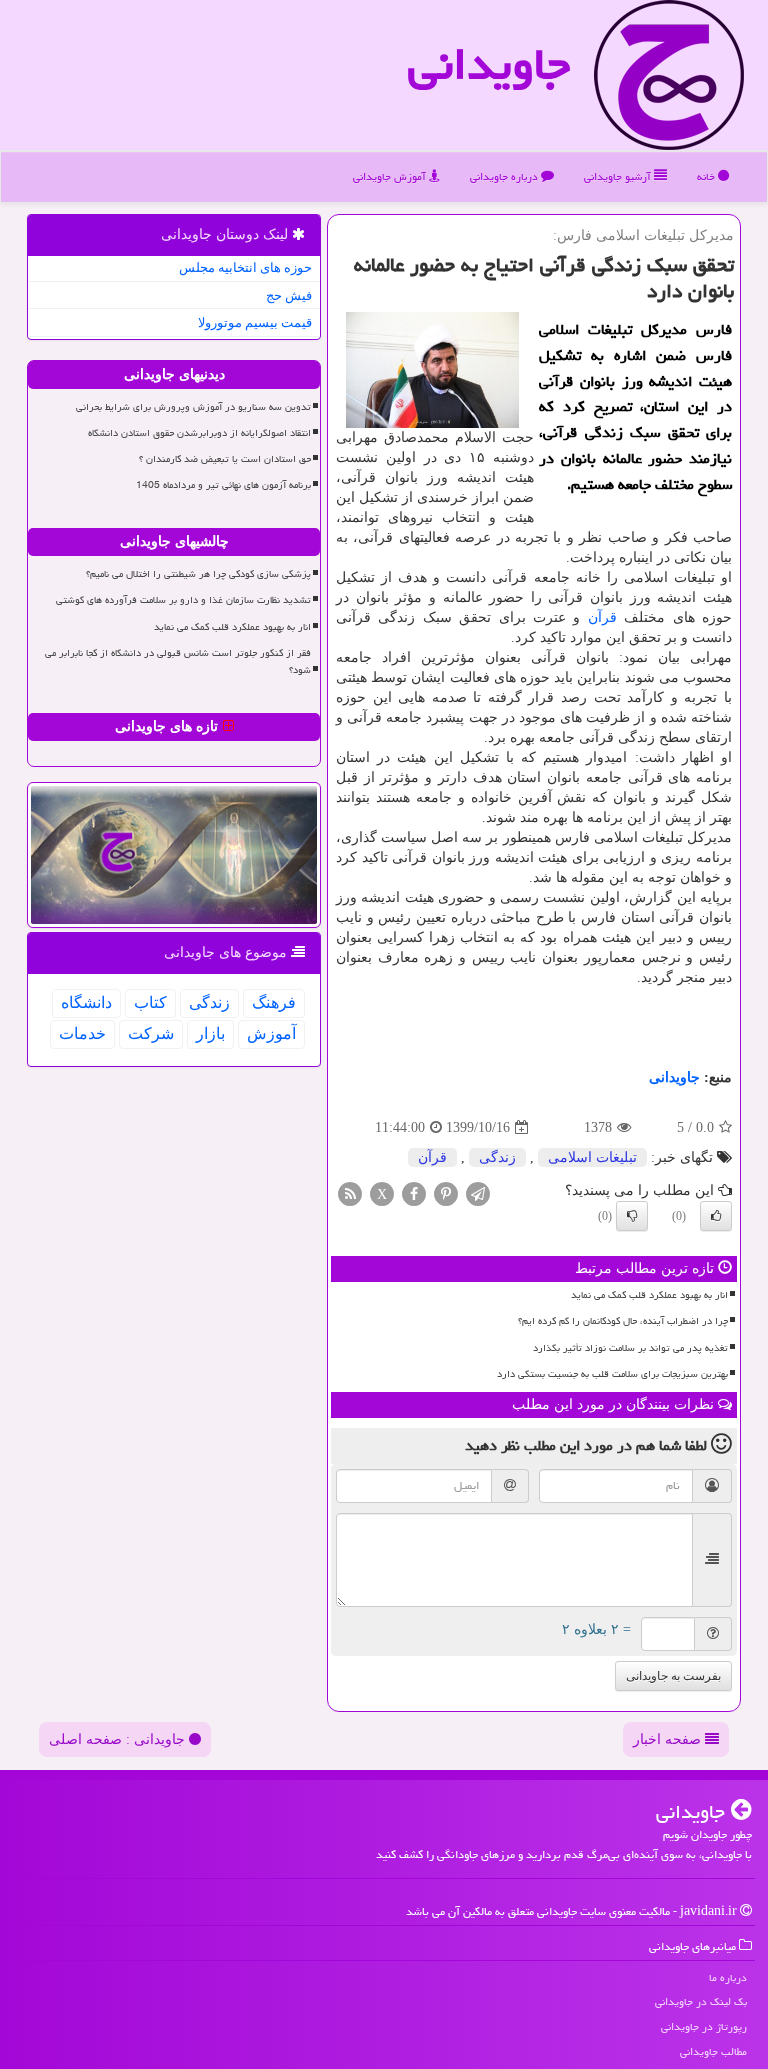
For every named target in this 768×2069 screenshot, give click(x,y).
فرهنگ (274, 1002)
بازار (210, 1033)
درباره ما (728, 1977)
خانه (707, 176)
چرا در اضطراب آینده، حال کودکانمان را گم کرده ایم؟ (623, 1321)
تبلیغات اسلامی (592, 1157)
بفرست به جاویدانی (673, 1676)
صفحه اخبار (669, 1739)
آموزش (271, 1033)
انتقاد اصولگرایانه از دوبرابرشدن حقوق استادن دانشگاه (199, 433)
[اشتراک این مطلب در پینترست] (446, 1193)
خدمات (82, 1033)
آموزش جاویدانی (391, 176)
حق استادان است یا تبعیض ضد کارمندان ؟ (225, 459)
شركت (151, 1033)
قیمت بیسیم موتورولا (255, 322)
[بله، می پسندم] (716, 1216)
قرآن (602, 617)
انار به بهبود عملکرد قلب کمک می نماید (649, 1295)
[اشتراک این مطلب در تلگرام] (478, 1193)
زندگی (497, 1157)
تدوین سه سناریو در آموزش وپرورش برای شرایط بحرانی (193, 407)
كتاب (150, 1002)
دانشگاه (86, 1002)
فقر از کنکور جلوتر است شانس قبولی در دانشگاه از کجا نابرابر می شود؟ (178, 661)
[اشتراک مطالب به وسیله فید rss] (350, 1193)
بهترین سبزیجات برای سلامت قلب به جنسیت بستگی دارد (612, 1374)
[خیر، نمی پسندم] (632, 1216)
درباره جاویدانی (505, 176)
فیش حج (289, 295)
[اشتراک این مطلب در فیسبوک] (414, 1193)
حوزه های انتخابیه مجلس (245, 267)
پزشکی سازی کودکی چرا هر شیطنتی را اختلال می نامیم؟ (198, 574)
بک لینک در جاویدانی (701, 2001)
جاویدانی (489, 64)
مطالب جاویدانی (713, 2051)
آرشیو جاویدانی (619, 176)
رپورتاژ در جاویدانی (704, 2026)
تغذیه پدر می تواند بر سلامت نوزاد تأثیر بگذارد (630, 1348)
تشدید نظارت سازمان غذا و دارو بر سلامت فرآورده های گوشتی (183, 600)
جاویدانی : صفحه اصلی (119, 1739)
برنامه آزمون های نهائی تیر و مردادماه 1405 (223, 485)
